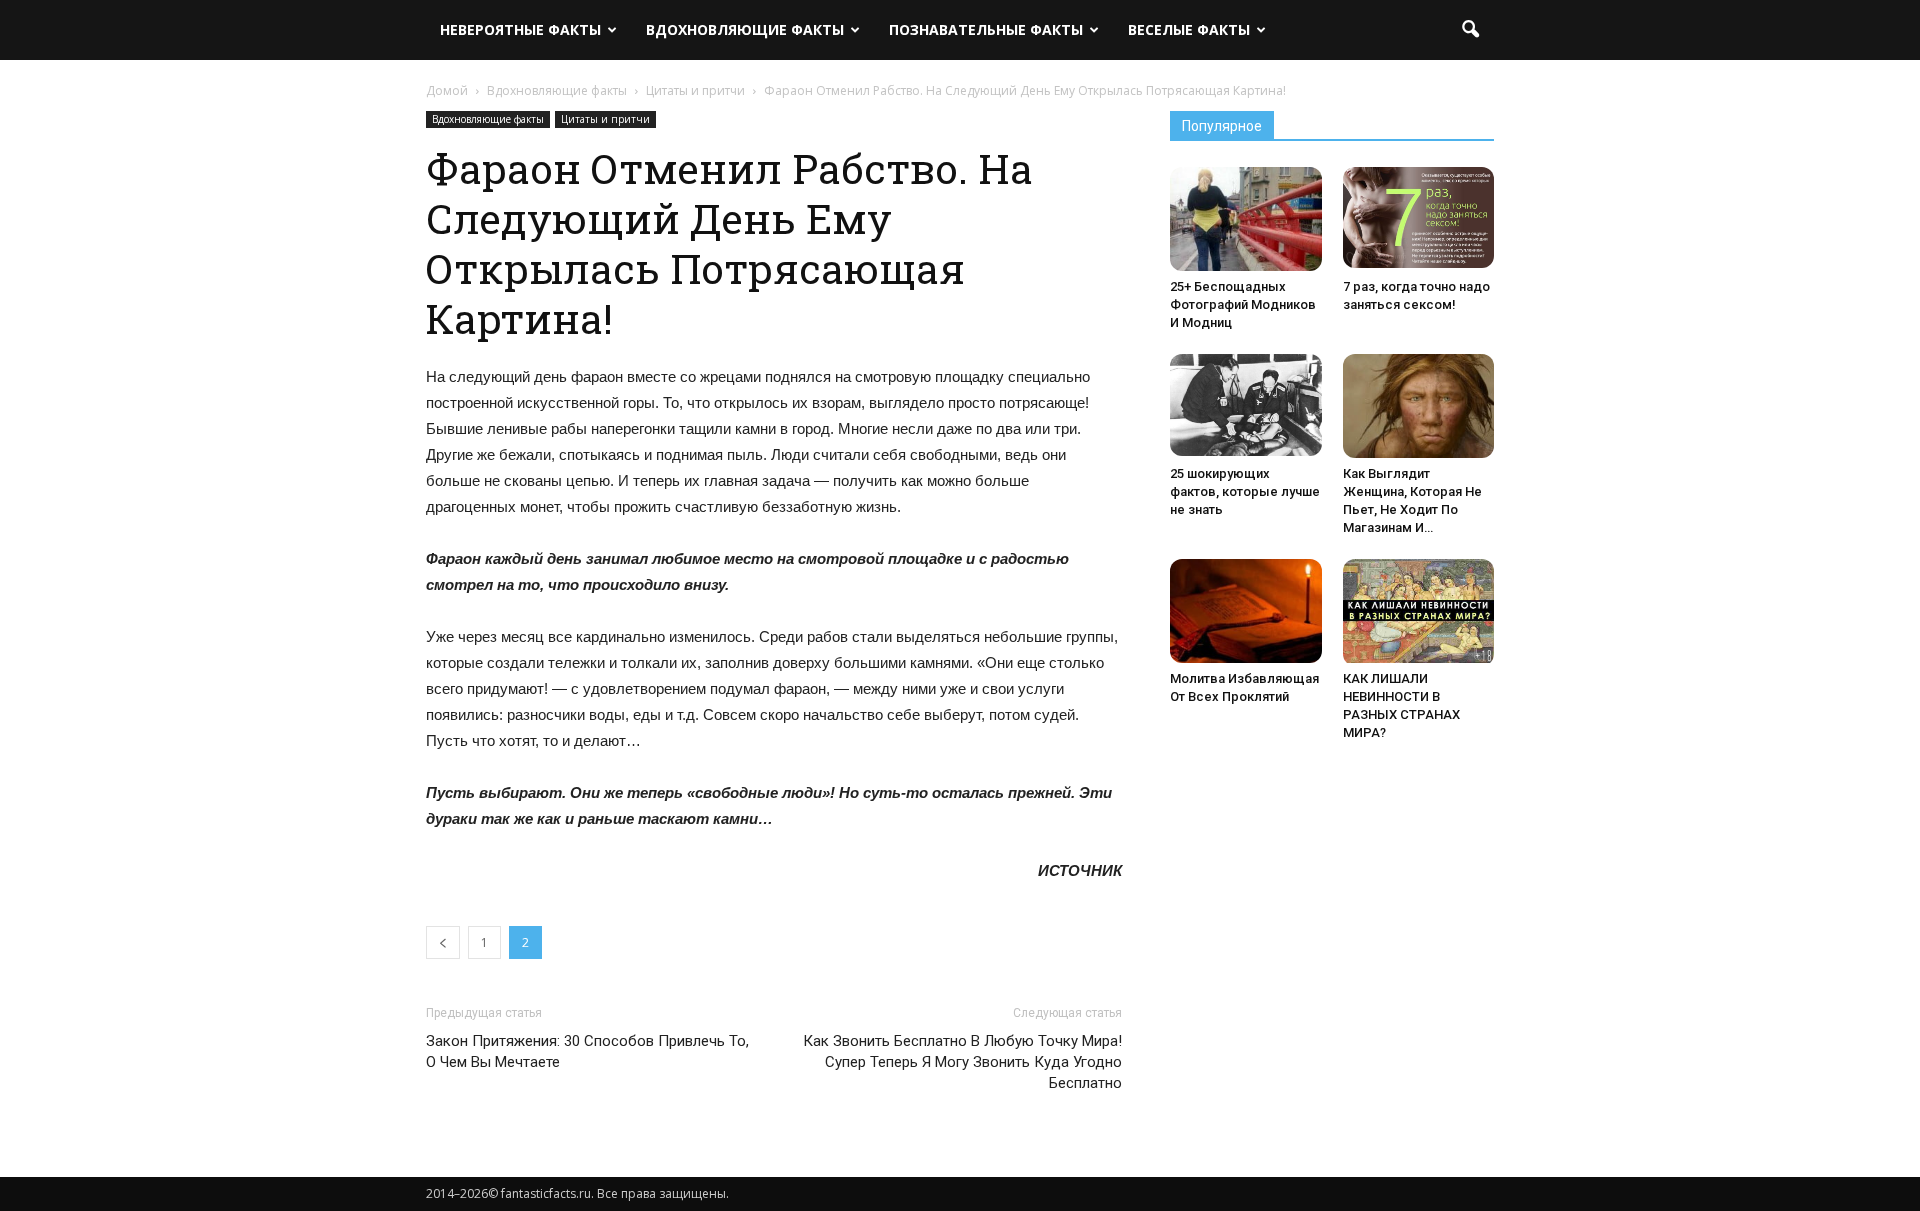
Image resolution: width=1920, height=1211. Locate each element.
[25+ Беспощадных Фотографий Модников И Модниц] (1246, 219)
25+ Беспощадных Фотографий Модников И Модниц (1243, 304)
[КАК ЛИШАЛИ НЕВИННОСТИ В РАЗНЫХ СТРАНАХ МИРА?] (1419, 612)
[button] (1470, 30)
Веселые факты (1189, 29)
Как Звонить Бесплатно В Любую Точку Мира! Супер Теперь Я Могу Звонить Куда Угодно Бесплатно (962, 1062)
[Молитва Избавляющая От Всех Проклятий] (1246, 611)
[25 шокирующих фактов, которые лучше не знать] (1246, 405)
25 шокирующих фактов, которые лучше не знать (1245, 491)
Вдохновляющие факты (745, 29)
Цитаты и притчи (605, 119)
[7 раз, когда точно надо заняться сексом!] (1419, 217)
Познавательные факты (986, 29)
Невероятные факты (520, 29)
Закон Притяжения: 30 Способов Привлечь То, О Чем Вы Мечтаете (587, 1051)
